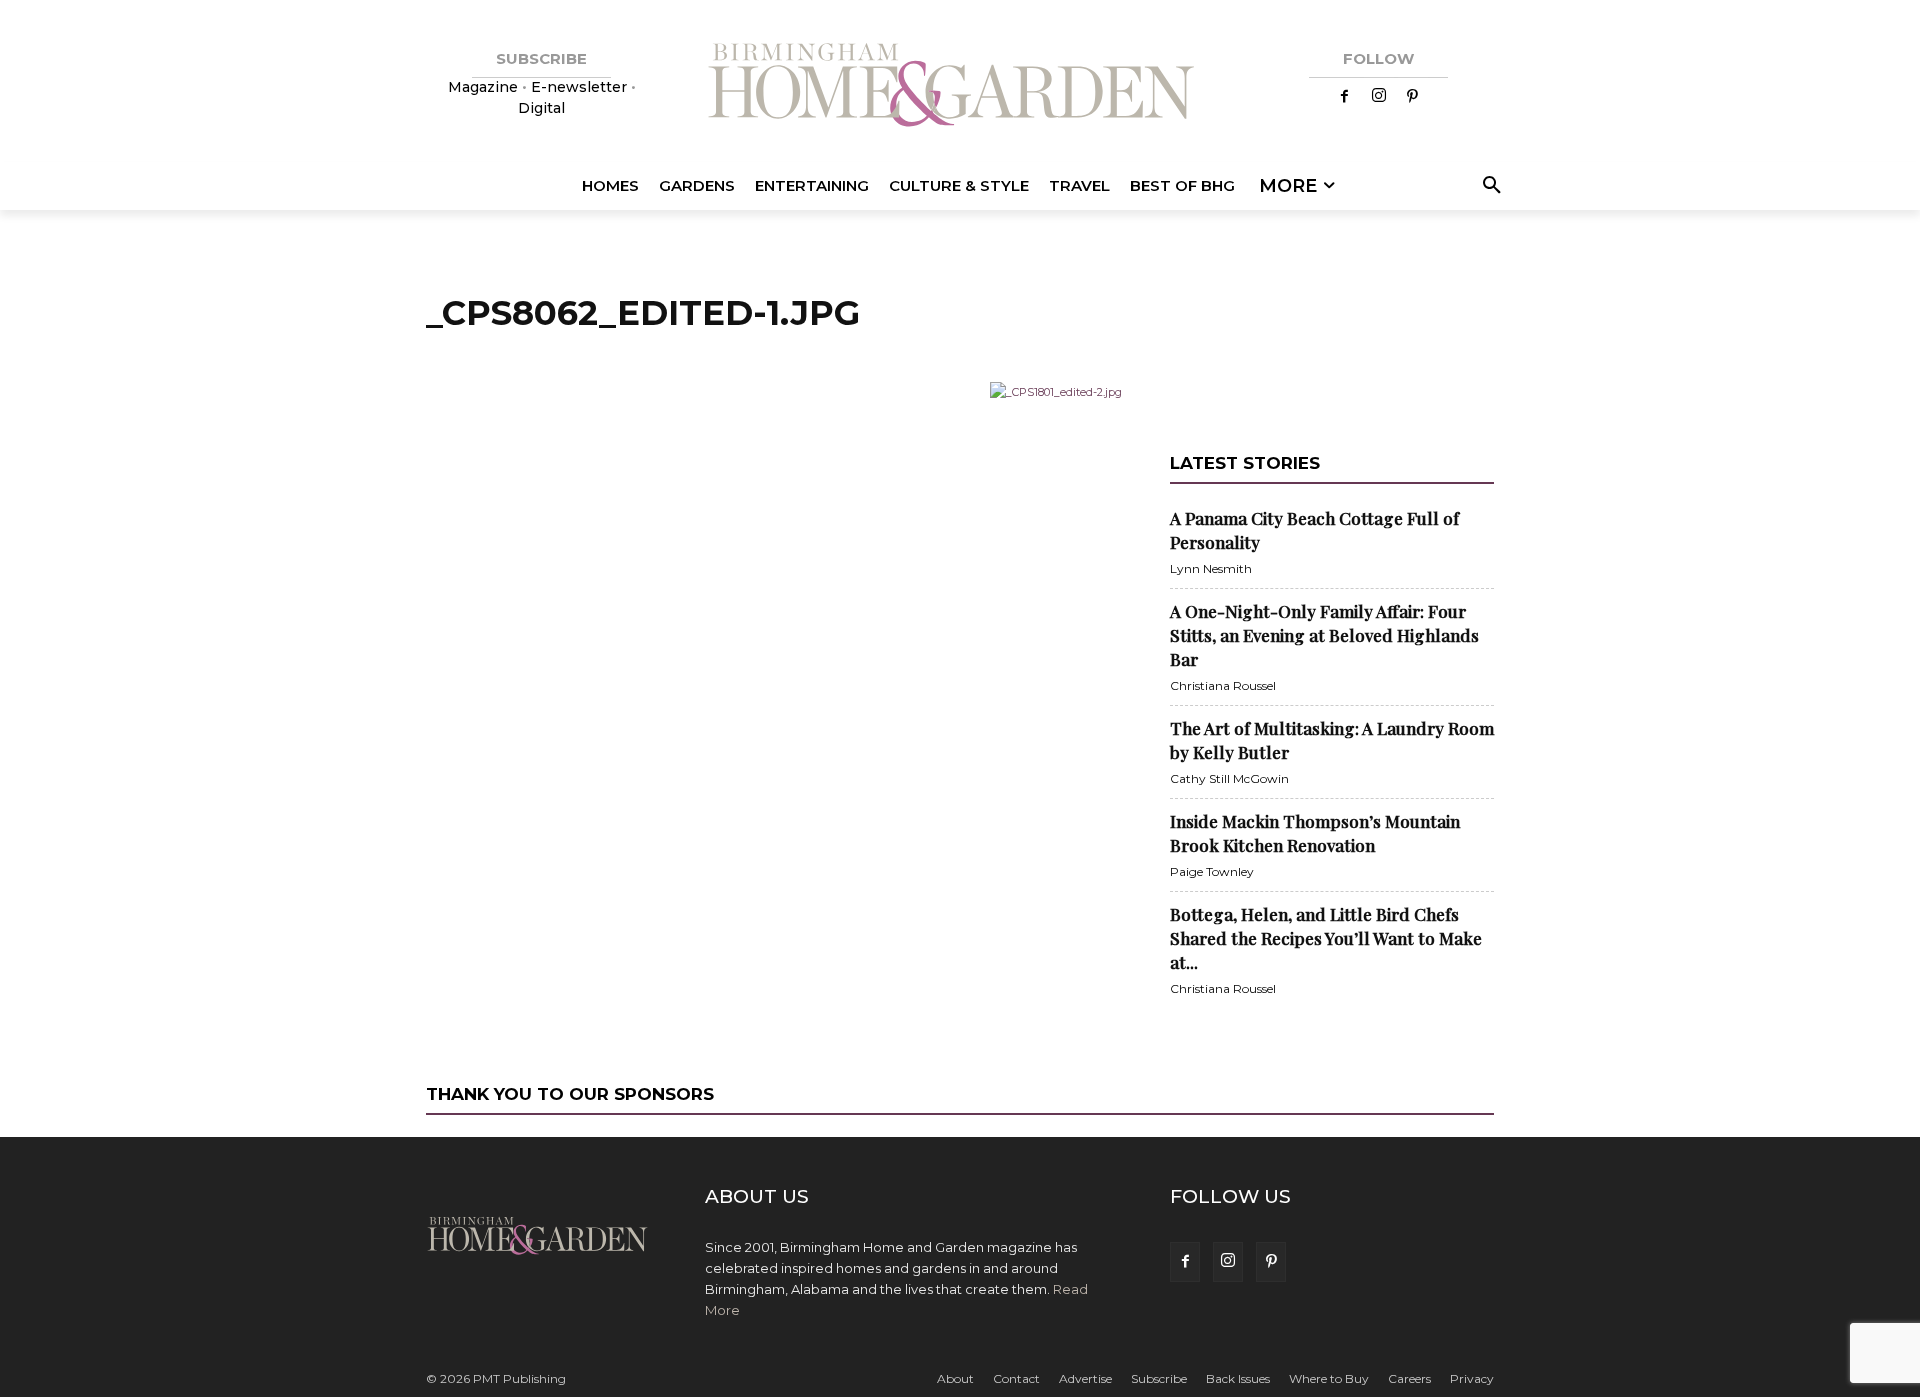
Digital (541, 108)
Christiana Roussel (1223, 685)
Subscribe (1159, 1378)
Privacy (1472, 1378)
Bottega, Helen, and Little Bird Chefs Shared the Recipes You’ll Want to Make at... (1326, 938)
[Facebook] (1345, 97)
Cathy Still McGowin (1229, 778)
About (955, 1378)
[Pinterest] (1413, 97)
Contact (1016, 1378)
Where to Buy (1329, 1378)
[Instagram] (1379, 97)
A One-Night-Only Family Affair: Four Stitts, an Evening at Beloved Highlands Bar (1324, 635)
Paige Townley (1212, 871)
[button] (1488, 186)
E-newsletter (579, 87)
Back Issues (1238, 1378)
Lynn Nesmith (1211, 568)
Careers (1409, 1378)
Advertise (1085, 1378)
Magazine (485, 87)
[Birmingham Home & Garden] (960, 87)
